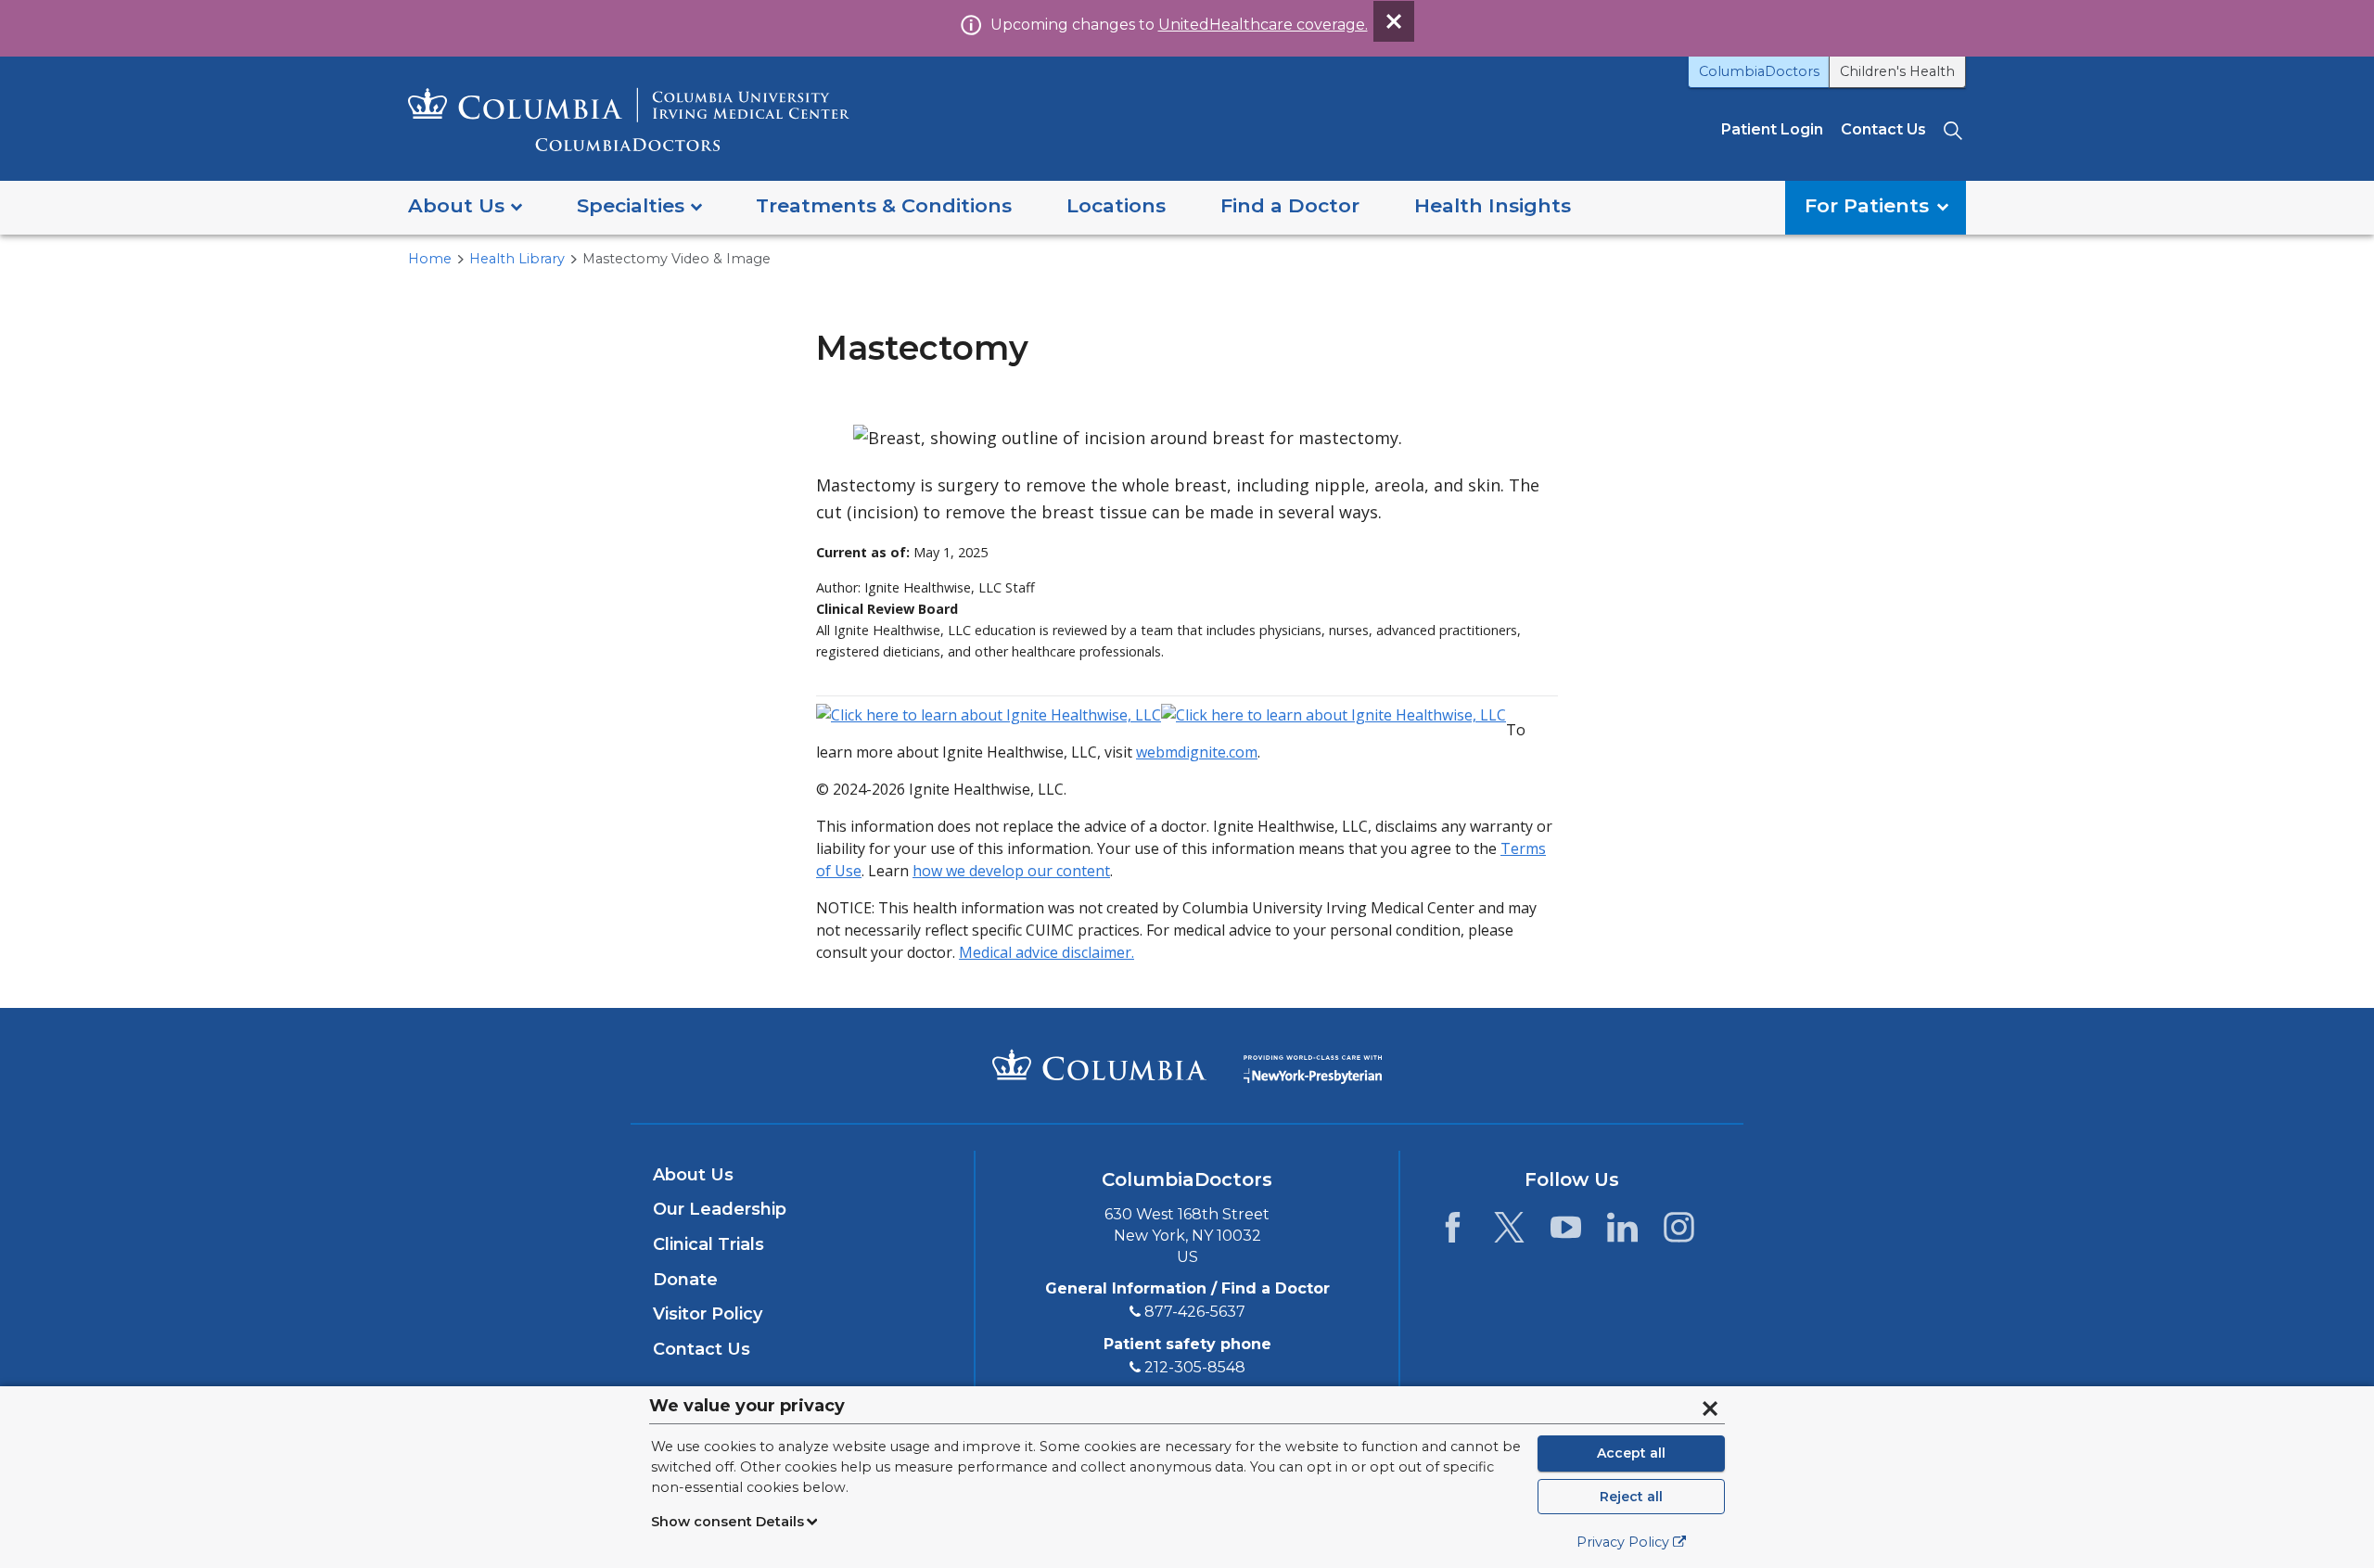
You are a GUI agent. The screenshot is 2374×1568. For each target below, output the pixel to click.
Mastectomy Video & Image (676, 259)
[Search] (1955, 129)
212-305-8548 (1195, 1367)
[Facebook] (1453, 1232)
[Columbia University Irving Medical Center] (1099, 1064)
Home (430, 259)
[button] (465, 207)
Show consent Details (728, 1522)
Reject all (1631, 1497)
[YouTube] (1566, 1232)
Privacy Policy (1623, 1542)
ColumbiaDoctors (1759, 71)
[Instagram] (1679, 1232)
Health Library (517, 259)
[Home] (629, 119)
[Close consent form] (1710, 1409)
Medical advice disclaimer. (1047, 952)
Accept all (1631, 1453)
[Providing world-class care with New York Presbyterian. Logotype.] (1313, 1064)
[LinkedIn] (1622, 1232)
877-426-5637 (1195, 1312)
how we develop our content (1011, 871)
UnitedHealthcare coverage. (1263, 25)
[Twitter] (1509, 1232)
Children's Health (1897, 71)
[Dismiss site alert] (1394, 21)
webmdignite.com (1197, 752)
